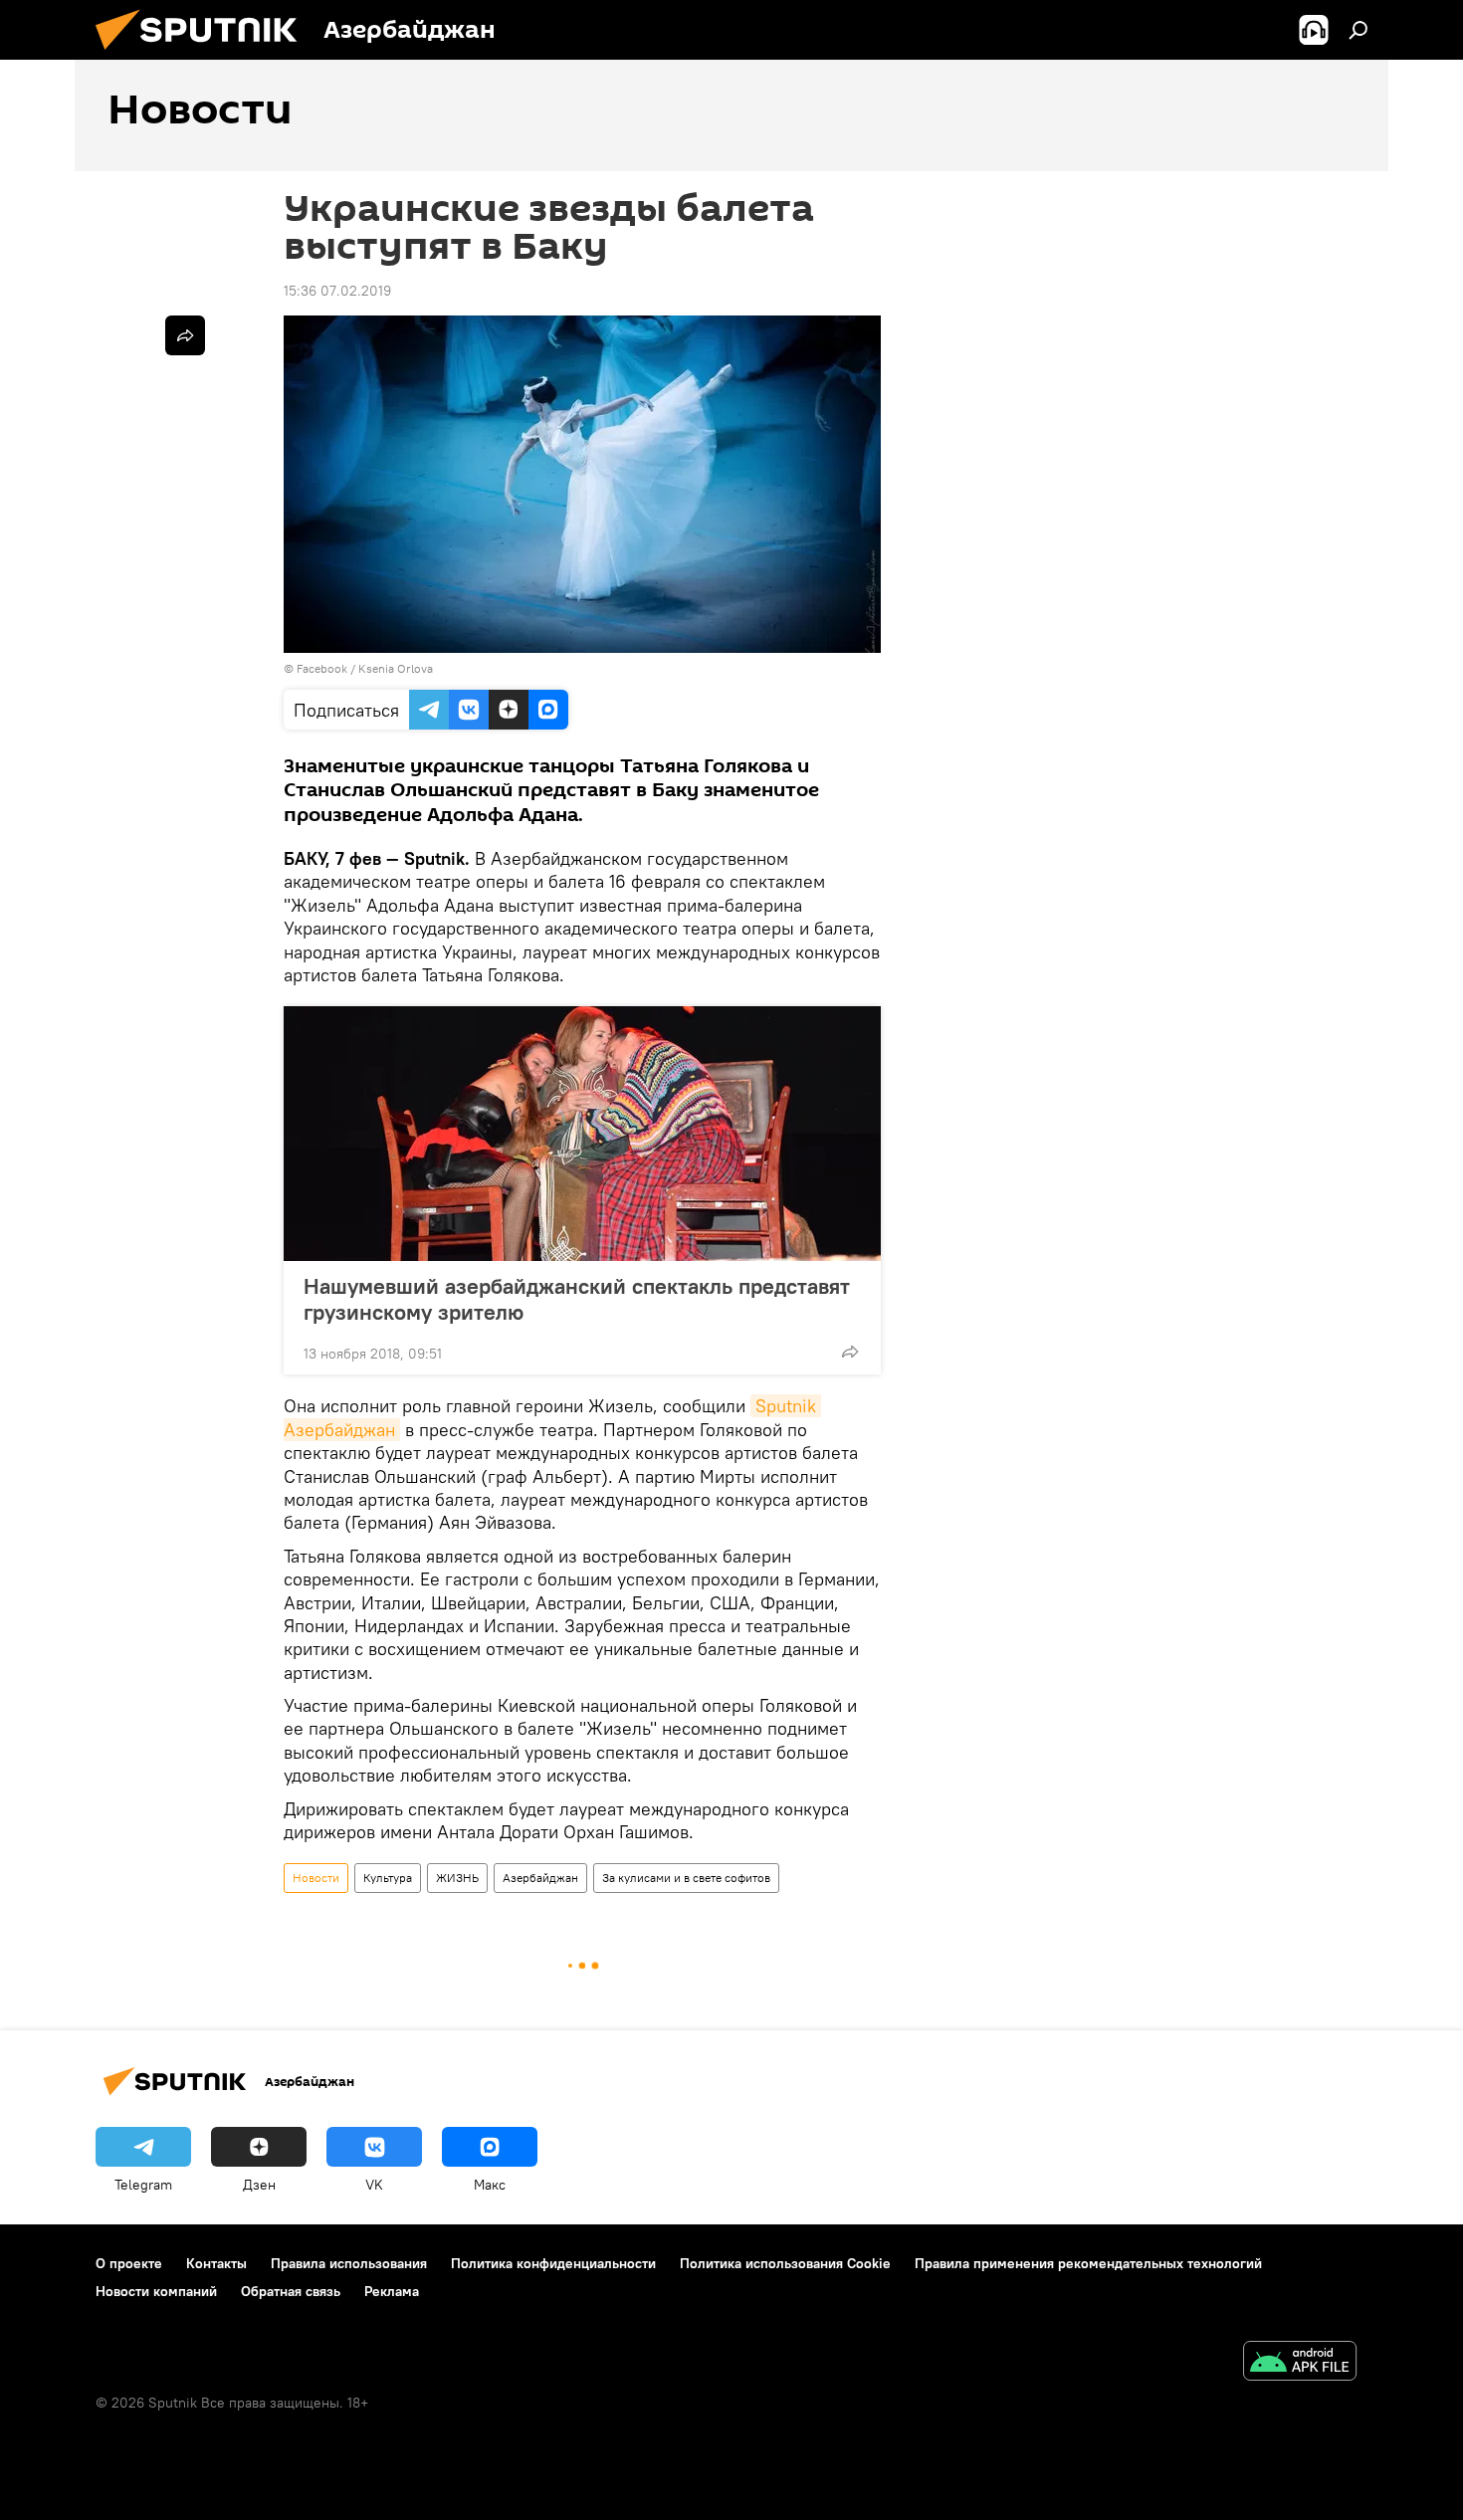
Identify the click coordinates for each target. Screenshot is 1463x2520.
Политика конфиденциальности (553, 2263)
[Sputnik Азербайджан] (204, 55)
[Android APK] (1300, 2363)
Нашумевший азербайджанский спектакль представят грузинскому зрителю (577, 1299)
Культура (388, 1878)
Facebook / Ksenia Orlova (365, 668)
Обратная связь (291, 2291)
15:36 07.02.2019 (337, 291)
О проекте (129, 2263)
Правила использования (349, 2263)
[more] (850, 1352)
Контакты (216, 2263)
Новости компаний (156, 2291)
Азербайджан (540, 1878)
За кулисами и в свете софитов (686, 1878)
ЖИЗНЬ (457, 1878)
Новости (316, 1878)
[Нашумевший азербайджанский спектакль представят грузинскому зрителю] (582, 1134)
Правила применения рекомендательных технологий (1088, 2263)
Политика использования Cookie (785, 2263)
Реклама (392, 2291)
